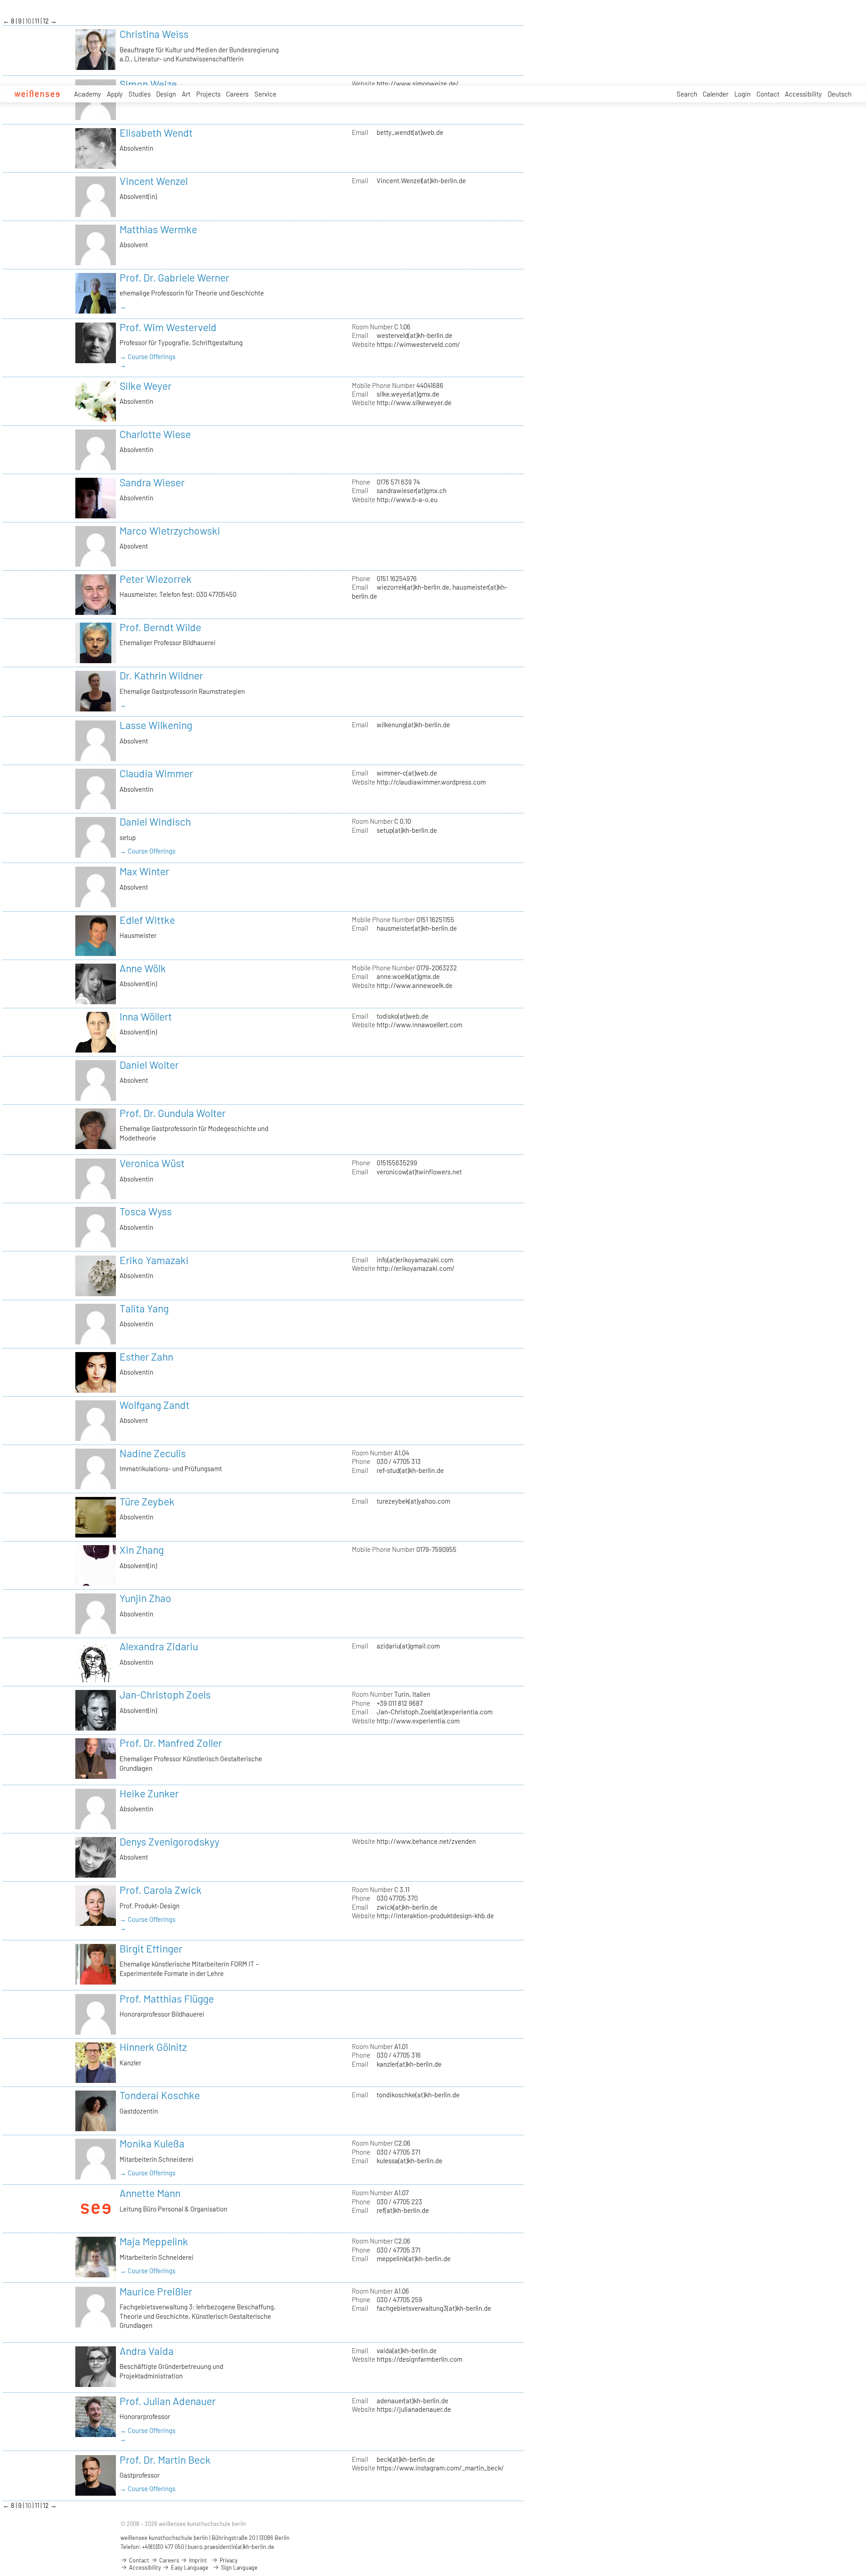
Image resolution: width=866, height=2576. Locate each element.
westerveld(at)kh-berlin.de (415, 335)
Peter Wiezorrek (156, 579)
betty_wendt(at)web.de (410, 132)
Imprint (197, 2560)
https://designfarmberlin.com (419, 2359)
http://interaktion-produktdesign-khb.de (435, 1916)
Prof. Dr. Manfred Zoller (171, 1743)
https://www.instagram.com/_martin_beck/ (440, 2468)
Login (742, 94)
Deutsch (840, 94)
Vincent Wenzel (154, 181)
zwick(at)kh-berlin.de (407, 1907)
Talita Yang (144, 1308)
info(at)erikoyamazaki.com (415, 1260)
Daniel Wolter (149, 1065)
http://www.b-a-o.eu (407, 499)
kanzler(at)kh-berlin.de (409, 2064)
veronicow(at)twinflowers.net (419, 1172)
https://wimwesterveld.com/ (418, 344)
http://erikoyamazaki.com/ (416, 1268)
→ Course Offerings (147, 356)
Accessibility (803, 94)
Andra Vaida (147, 2351)
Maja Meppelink (154, 2241)
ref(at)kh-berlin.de (403, 2210)
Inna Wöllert (146, 1016)
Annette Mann (150, 2193)
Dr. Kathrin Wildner (161, 675)
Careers (237, 94)
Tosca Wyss (146, 1211)
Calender (716, 94)
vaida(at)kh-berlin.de (407, 2350)
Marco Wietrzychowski (170, 531)
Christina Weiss (154, 34)
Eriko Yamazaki (154, 1260)
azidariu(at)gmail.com (408, 1646)
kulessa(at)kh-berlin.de (410, 2161)
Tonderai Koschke (160, 2095)
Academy (88, 94)
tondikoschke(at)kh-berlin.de (418, 2095)
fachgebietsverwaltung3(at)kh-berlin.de (434, 2308)
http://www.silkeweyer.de (414, 402)
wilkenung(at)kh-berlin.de (413, 725)
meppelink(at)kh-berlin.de (414, 2258)
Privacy (228, 2560)
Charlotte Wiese (155, 434)
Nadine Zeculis (153, 1453)
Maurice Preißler (156, 2291)
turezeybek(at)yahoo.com (413, 1501)
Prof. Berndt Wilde (160, 627)
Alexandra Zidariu (159, 1646)
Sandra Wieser (152, 482)
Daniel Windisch (155, 822)
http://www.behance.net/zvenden (426, 1841)
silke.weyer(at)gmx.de (408, 394)
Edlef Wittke (147, 920)
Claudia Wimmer (156, 773)
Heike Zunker (149, 1793)
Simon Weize (148, 84)
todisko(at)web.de (403, 1016)
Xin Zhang (142, 1550)
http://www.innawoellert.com (419, 1025)
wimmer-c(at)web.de (407, 773)
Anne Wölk (143, 968)
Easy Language (189, 2567)
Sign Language (239, 2567)
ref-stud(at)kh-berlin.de (410, 1470)
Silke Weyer (145, 386)
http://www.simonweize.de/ (418, 83)
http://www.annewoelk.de (415, 985)
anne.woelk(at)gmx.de (408, 976)
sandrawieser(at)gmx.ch (412, 490)
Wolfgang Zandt (154, 1405)
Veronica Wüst (152, 1163)
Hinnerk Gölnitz (153, 2047)
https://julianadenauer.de (414, 2409)
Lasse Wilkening (156, 725)
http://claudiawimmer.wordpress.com (431, 782)
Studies (140, 94)
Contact (768, 94)
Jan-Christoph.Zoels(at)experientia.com (435, 1712)
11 (38, 21)
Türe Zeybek (147, 1501)
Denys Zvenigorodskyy (170, 1842)
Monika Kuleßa (152, 2143)
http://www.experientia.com (418, 1721)
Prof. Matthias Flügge (167, 1999)
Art (186, 94)
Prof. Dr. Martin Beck (165, 2460)
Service (265, 94)
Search (687, 94)
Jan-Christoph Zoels (165, 1694)
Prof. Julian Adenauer (168, 2401)
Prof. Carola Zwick (161, 1890)
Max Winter (144, 871)
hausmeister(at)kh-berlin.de (417, 928)
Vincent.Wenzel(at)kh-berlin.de (421, 180)
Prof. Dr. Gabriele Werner (174, 277)
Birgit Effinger (151, 1948)
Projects (208, 94)
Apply (115, 94)
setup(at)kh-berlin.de (407, 830)
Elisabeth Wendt (156, 133)
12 (46, 21)
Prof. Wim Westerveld (168, 327)
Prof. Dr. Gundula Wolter (173, 1113)
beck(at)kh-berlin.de (406, 2459)
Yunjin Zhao (145, 1598)
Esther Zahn (146, 1357)
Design (166, 94)
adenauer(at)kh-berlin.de (412, 2401)
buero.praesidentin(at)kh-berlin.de (231, 2547)
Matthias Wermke (158, 229)
